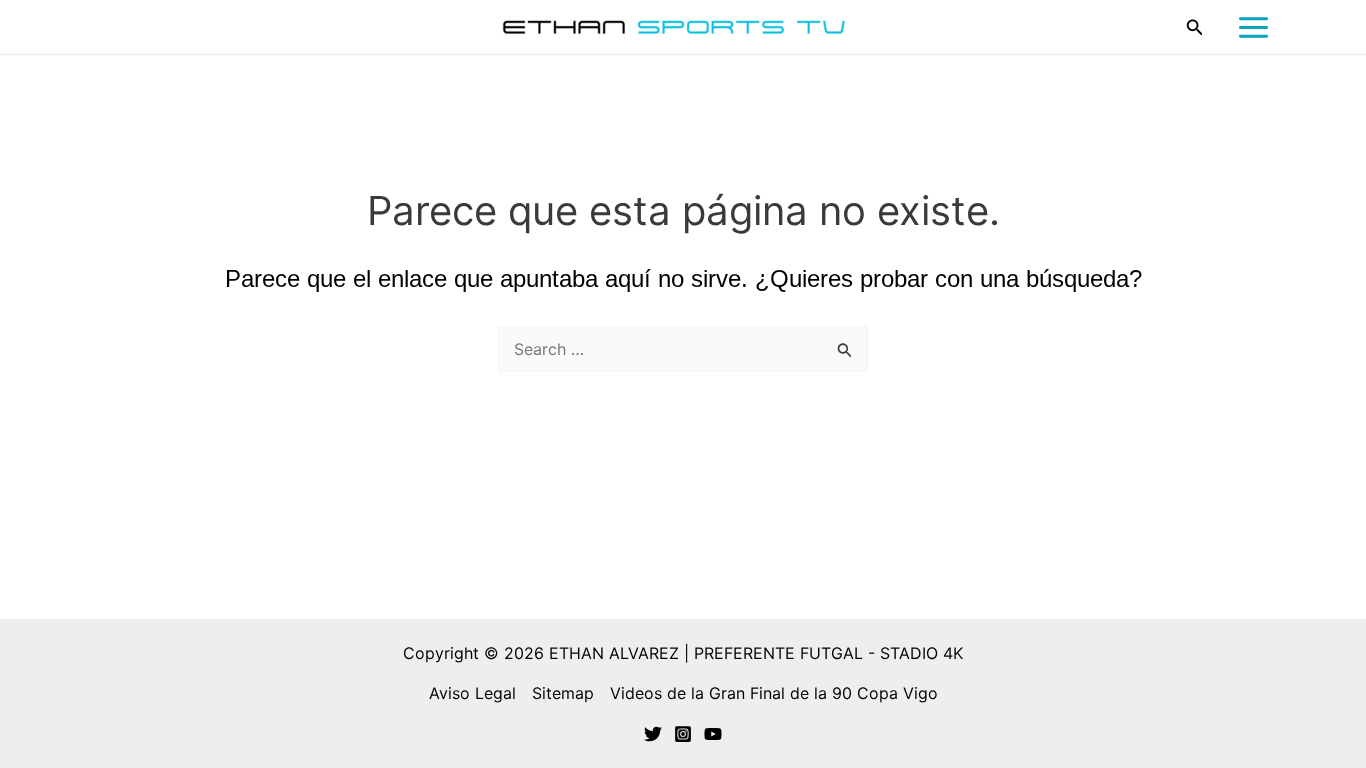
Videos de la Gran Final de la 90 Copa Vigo (774, 693)
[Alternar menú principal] (1253, 27)
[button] (1195, 27)
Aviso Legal (472, 693)
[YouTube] (713, 734)
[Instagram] (683, 734)
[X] (653, 734)
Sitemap (563, 693)
